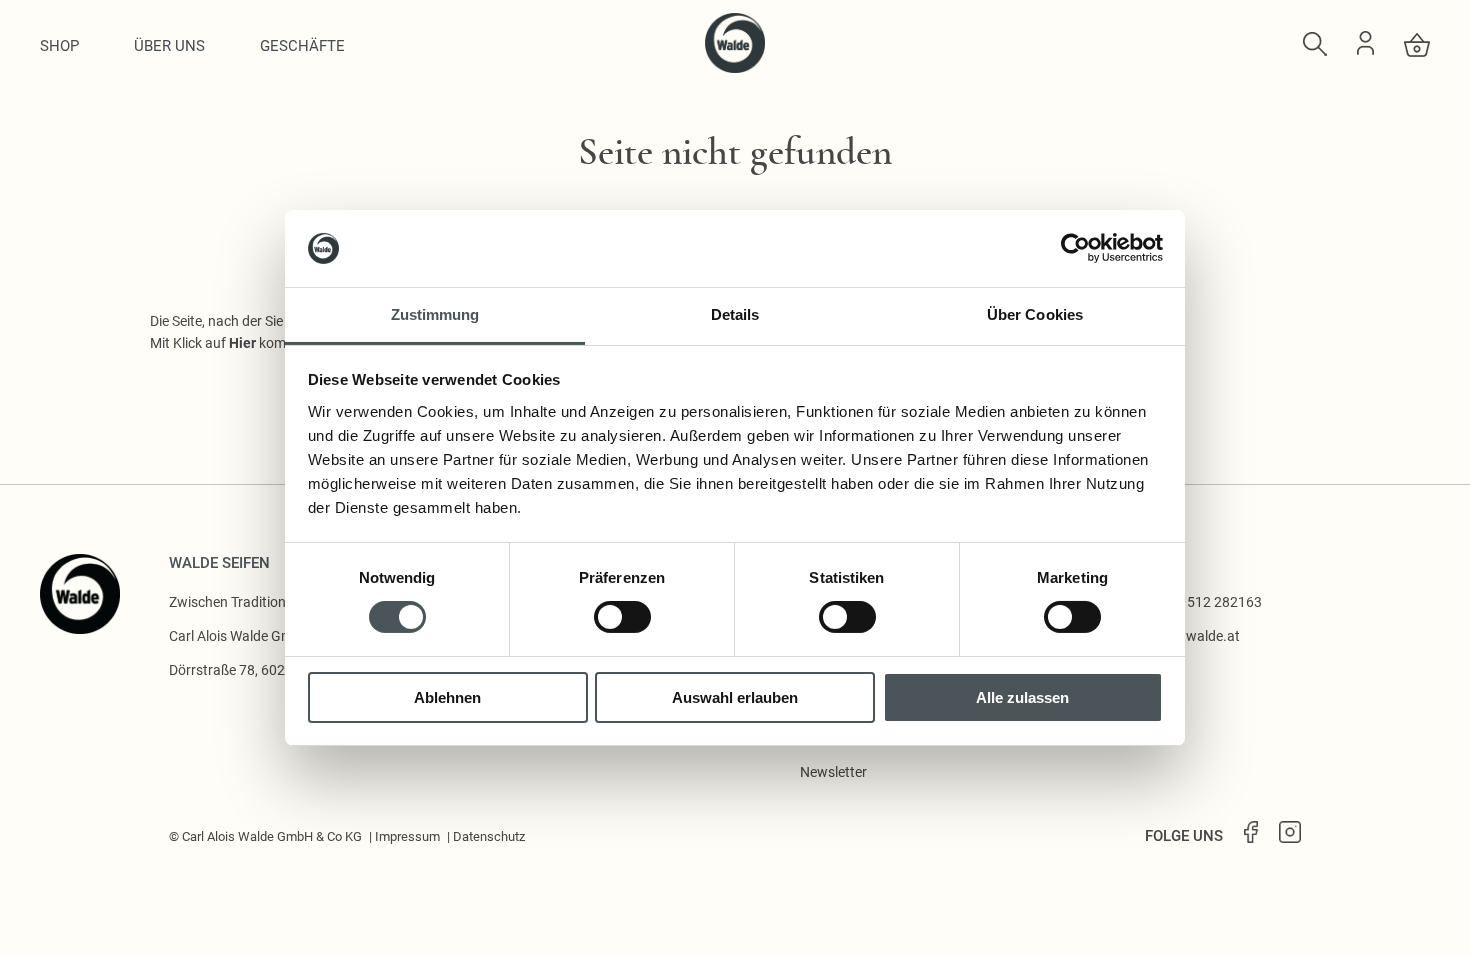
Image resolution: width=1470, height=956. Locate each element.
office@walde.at (1189, 636)
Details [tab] (735, 314)
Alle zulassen (1022, 697)
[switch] (622, 617)
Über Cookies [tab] (1035, 314)
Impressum (407, 836)
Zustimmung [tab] (435, 314)
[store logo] (735, 68)
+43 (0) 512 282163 (1200, 602)
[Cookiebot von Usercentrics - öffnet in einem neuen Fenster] (1075, 248)
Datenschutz (489, 836)
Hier (242, 343)
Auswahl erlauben (735, 697)
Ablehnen (447, 697)
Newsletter (833, 772)
